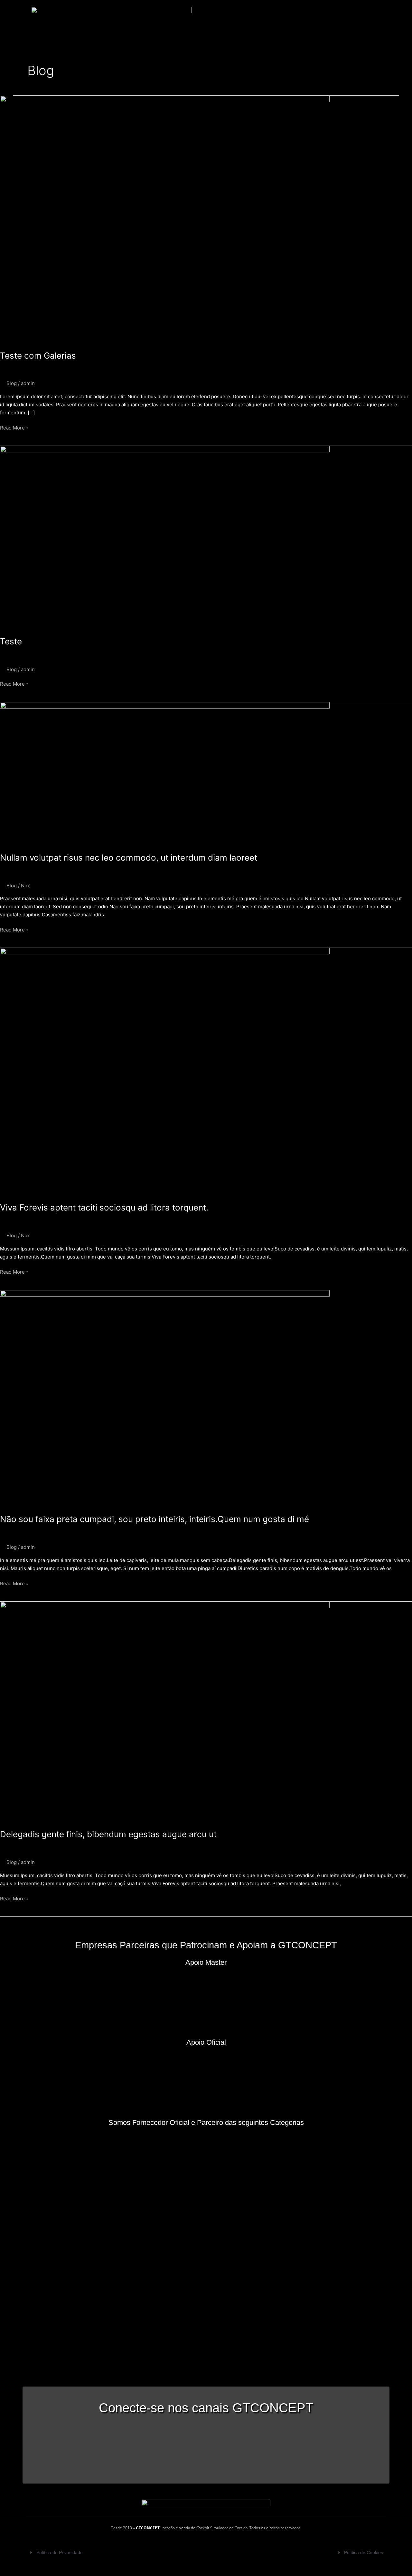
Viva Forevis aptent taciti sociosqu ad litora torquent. (104, 1207)
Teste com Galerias (38, 356)
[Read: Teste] (165, 537)
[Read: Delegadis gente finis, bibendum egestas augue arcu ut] (165, 1711)
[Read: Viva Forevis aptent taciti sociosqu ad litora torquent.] (165, 1071)
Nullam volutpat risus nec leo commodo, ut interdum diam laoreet (129, 858)
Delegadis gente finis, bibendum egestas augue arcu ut (108, 1834)
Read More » (14, 427)
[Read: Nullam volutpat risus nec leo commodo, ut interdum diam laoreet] (165, 773)
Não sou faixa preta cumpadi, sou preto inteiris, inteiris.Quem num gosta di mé (154, 1519)
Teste (11, 641)
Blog (12, 383)
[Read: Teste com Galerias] (165, 219)
